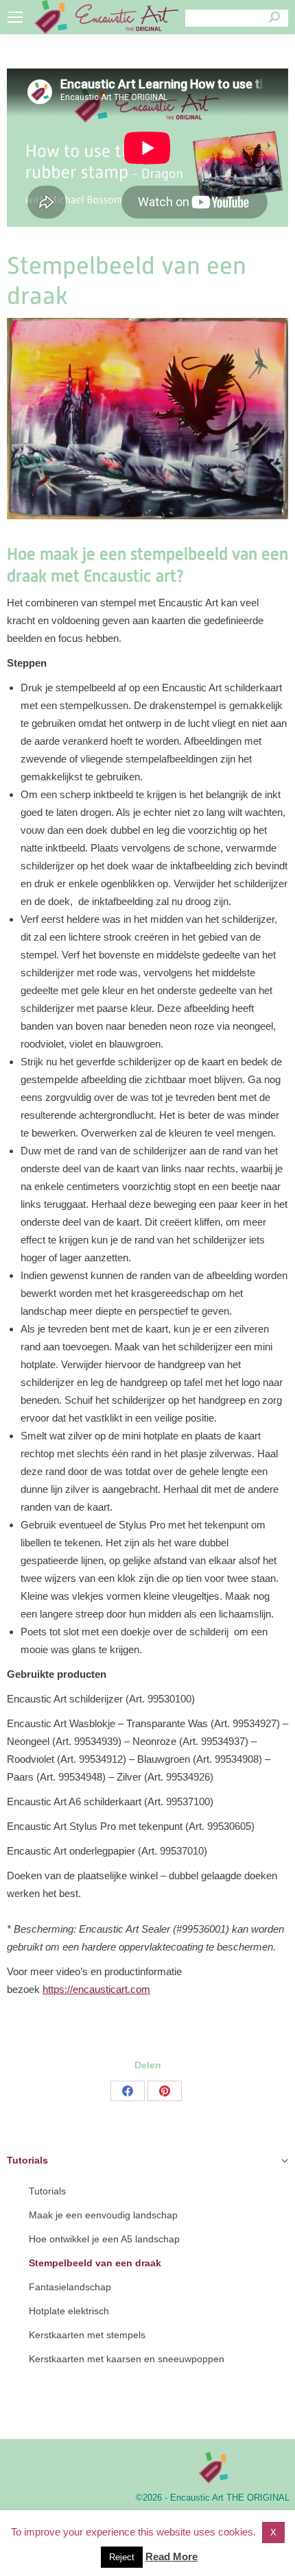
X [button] (273, 2532)
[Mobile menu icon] (15, 17)
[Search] (274, 17)
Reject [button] (122, 2557)
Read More (172, 2556)
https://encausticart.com (96, 1989)
